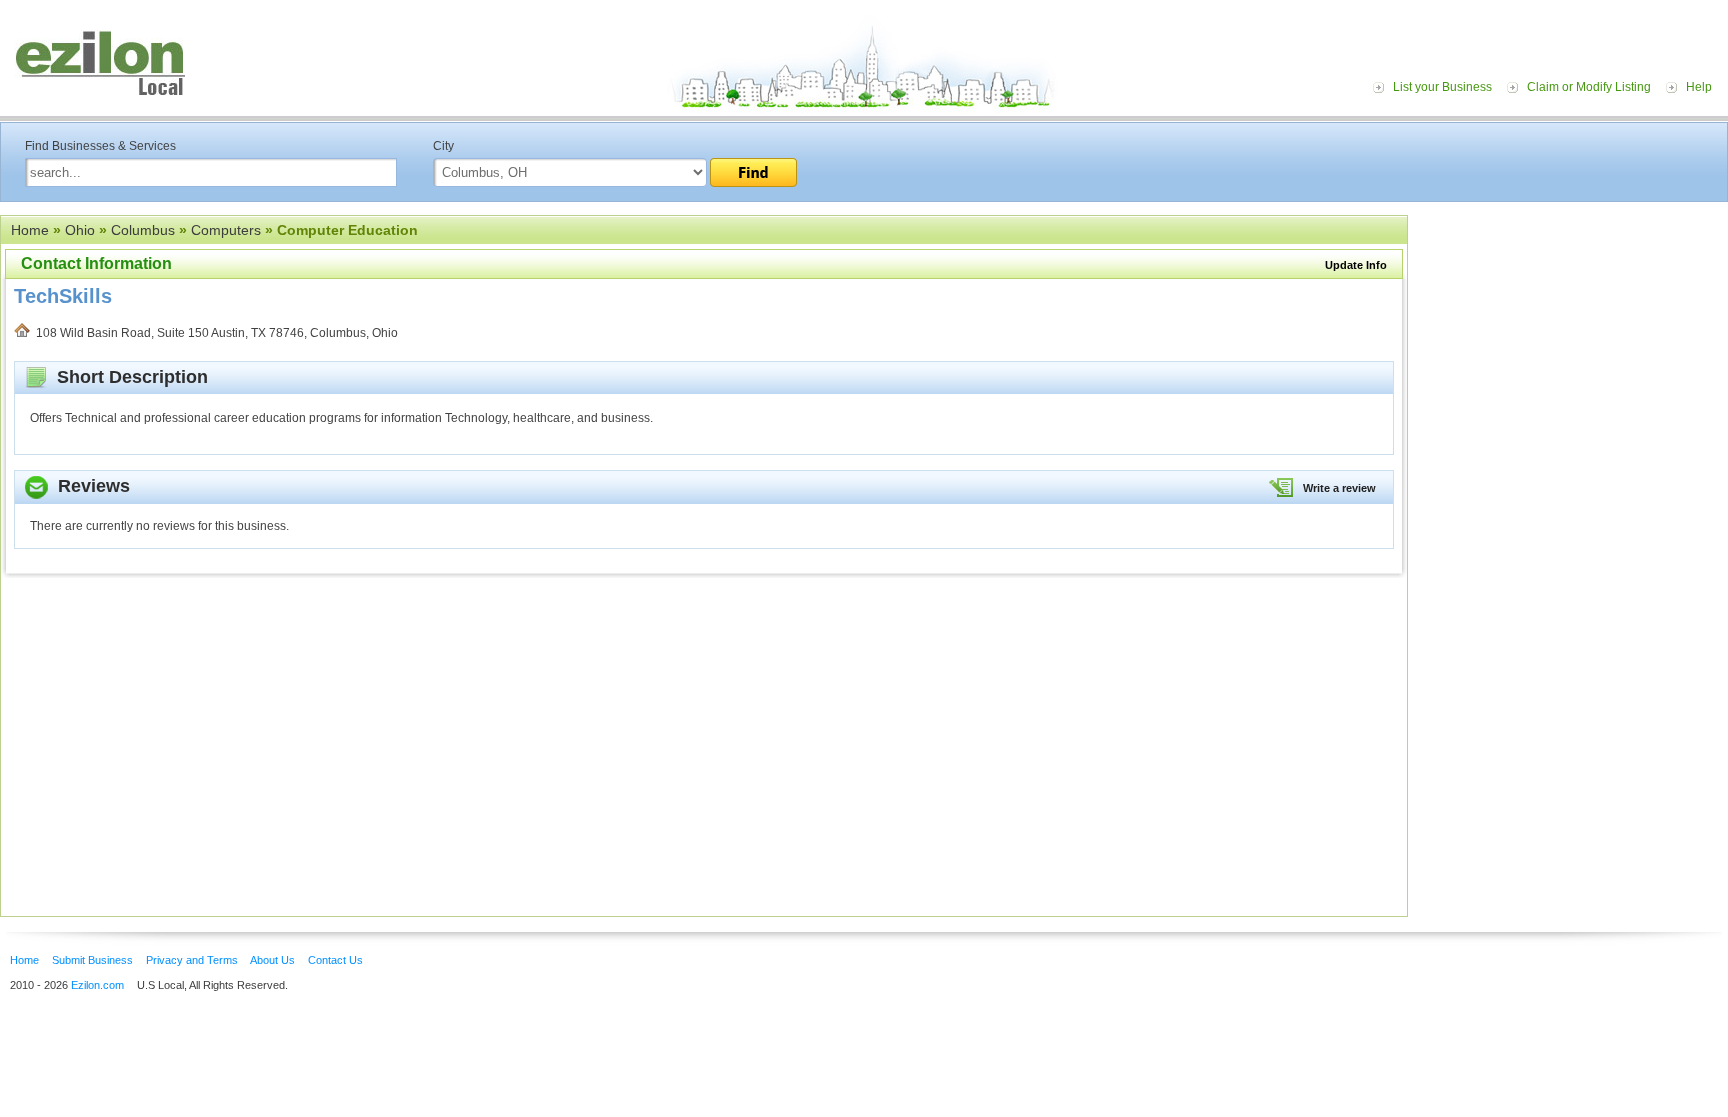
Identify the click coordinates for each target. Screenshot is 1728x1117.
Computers (226, 230)
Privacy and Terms (192, 960)
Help (1699, 87)
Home (30, 230)
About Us (272, 960)
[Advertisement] (1573, 338)
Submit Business (92, 960)
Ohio (80, 230)
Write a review (1339, 488)
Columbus (143, 230)
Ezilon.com (97, 985)
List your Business (1442, 87)
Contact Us (335, 960)
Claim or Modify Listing (1589, 87)
